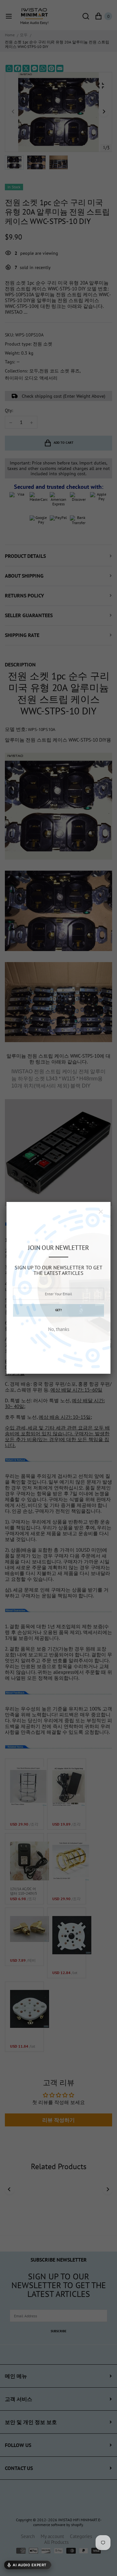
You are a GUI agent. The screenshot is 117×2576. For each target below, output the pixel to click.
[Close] (101, 1212)
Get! (58, 1310)
